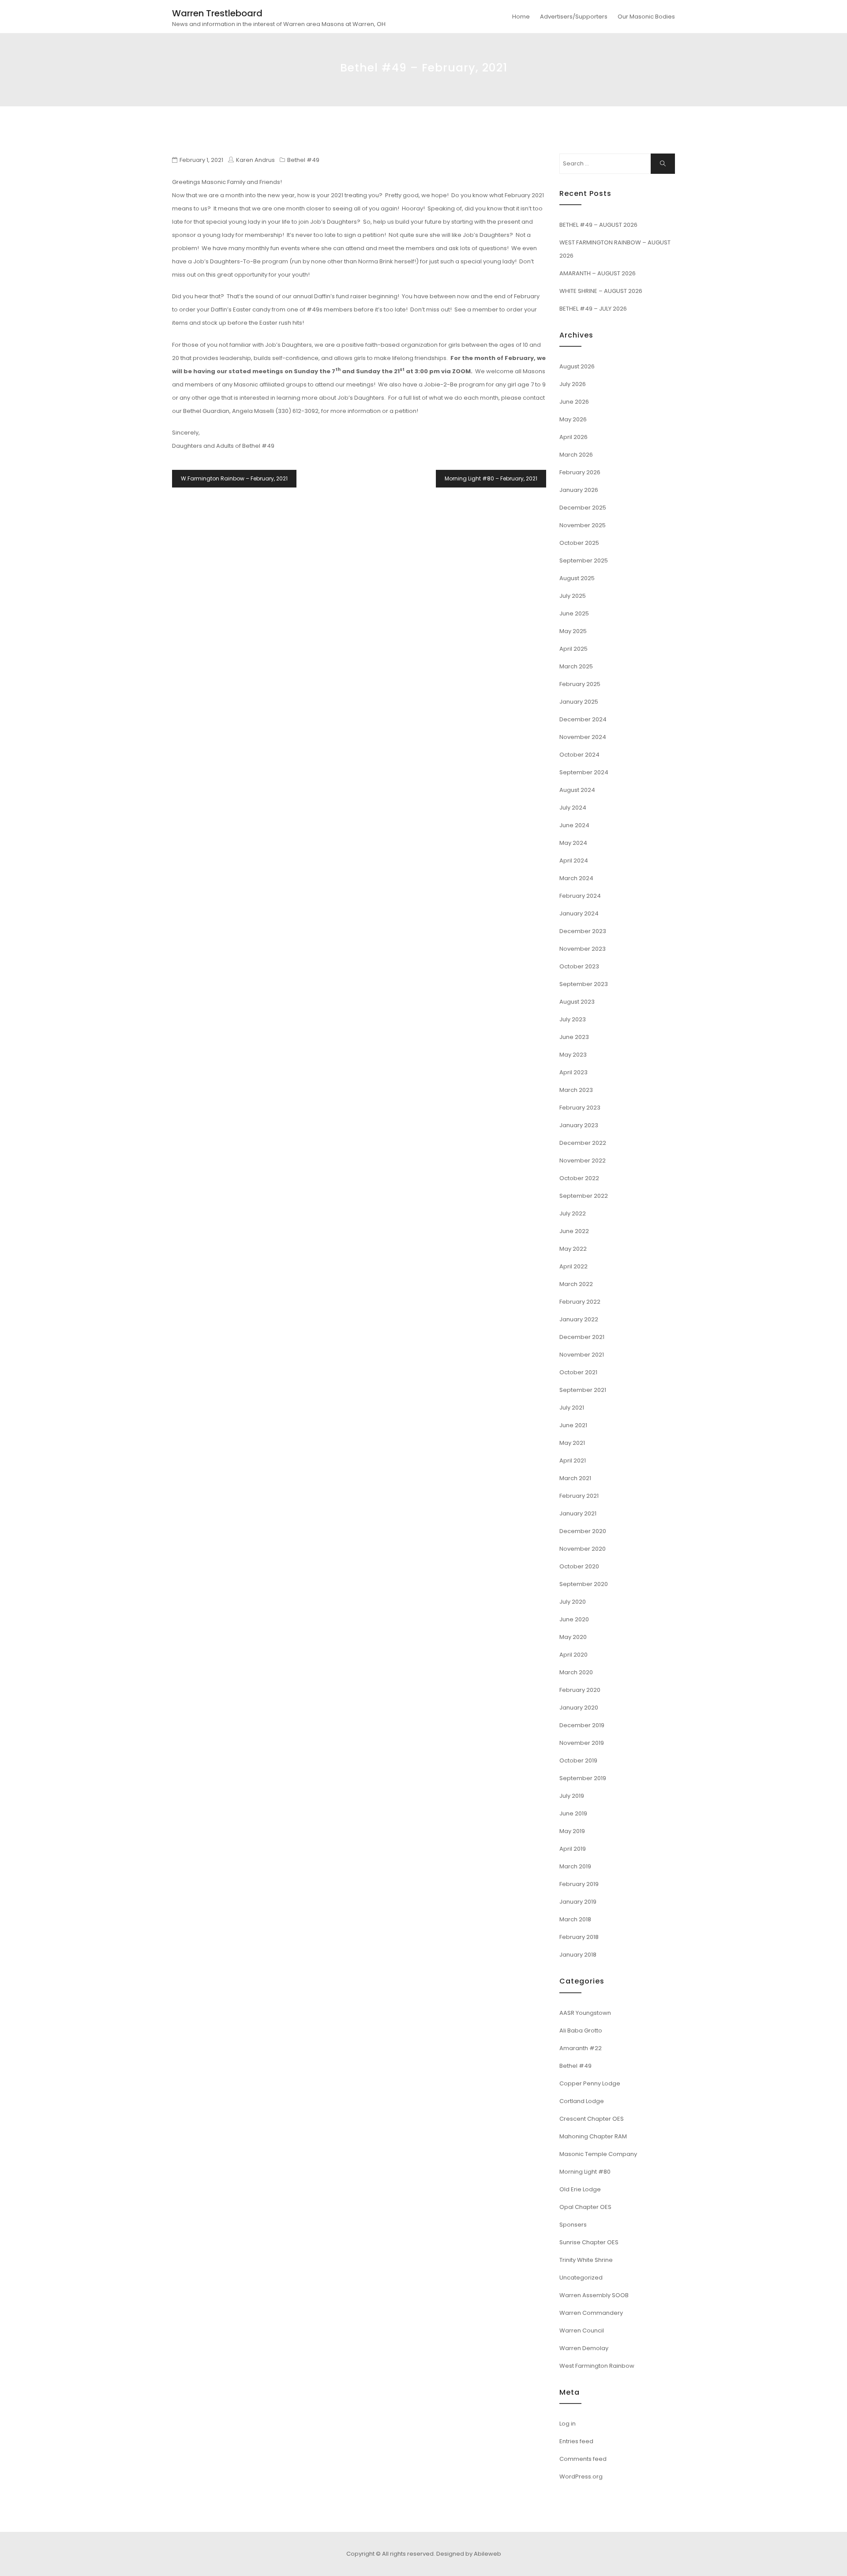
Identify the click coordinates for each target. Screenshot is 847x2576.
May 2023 (573, 1055)
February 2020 (580, 1690)
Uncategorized (581, 2278)
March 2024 (576, 878)
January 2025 (579, 702)
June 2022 (574, 1231)
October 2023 (579, 966)
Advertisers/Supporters (574, 17)
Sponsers (573, 2225)
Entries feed (576, 2441)
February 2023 (580, 1108)
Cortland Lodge (582, 2101)
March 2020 (576, 1672)
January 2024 (579, 913)
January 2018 (578, 1955)
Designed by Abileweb (469, 2554)
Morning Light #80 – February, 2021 (491, 478)
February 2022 (580, 1302)
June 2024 (574, 825)
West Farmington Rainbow (597, 2366)
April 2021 (573, 1460)
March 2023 (576, 1090)
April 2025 (573, 649)
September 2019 (583, 1778)
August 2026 (577, 366)
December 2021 (582, 1337)
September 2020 (584, 1584)
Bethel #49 (303, 160)
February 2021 (579, 1496)
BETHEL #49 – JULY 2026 (593, 309)
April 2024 (574, 861)
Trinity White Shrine (586, 2260)
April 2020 (573, 1655)
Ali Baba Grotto (581, 2030)
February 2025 (580, 684)
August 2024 (577, 790)
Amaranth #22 (581, 2048)
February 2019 (579, 1884)
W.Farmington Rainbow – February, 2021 (234, 478)
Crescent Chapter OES (592, 2119)
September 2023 (584, 984)
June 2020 (574, 1619)
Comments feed (583, 2459)
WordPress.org (581, 2477)
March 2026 (576, 455)
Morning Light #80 (585, 2172)
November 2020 (583, 1549)
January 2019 (578, 1902)
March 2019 (575, 1866)
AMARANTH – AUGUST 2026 (598, 273)
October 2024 (579, 755)
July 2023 (573, 1019)
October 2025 (579, 543)
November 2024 (583, 737)
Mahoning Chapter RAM (593, 2136)
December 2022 (583, 1143)
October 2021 (578, 1372)
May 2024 (573, 843)
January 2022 (579, 1319)
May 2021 (572, 1443)
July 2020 (573, 1602)
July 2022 (573, 1213)
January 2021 (578, 1513)
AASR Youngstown (585, 2013)
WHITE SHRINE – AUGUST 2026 (601, 291)
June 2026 (574, 402)
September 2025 (584, 561)
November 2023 (583, 949)
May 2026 (573, 419)
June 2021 (573, 1425)
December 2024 (583, 719)
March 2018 (575, 1919)
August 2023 (577, 1002)
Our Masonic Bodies (646, 17)
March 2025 (576, 666)
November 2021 (582, 1355)
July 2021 (572, 1408)
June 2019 (573, 1813)
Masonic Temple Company (598, 2154)
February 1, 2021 (201, 160)
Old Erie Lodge (580, 2189)
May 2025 (573, 631)
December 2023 (583, 931)
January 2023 (579, 1125)
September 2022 (584, 1196)
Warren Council (582, 2330)
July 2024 (573, 808)
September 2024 (584, 772)
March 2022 (576, 1284)
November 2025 (583, 525)
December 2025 (583, 508)
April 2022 (573, 1266)
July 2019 (572, 1796)
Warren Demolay (584, 2348)
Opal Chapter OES (585, 2207)
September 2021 (583, 1390)
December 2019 (582, 1725)
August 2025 (577, 578)
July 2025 (573, 596)
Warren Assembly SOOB (594, 2295)
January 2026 (579, 490)
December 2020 (583, 1531)
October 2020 (579, 1566)
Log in (568, 2424)
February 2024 (580, 896)
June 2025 (574, 613)
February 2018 (579, 1937)
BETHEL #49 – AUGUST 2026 (598, 225)
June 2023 (574, 1037)
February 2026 (580, 472)
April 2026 (573, 437)
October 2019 (578, 1760)
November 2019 (582, 1743)
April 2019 (573, 1849)
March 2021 (575, 1478)
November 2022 (583, 1161)
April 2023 (573, 1072)
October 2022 (579, 1178)
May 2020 (573, 1637)
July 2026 (573, 384)
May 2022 (573, 1249)
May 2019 (572, 1831)
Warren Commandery (591, 2313)
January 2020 (579, 1708)
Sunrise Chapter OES (589, 2242)
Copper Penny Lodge (590, 2083)
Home (521, 17)
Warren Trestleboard (217, 13)
